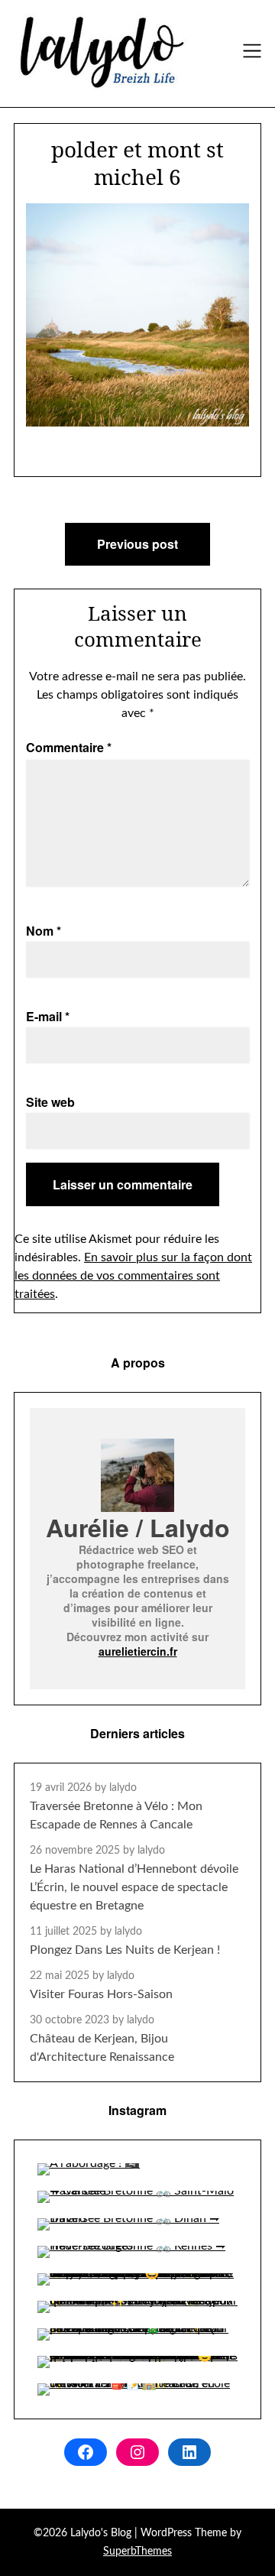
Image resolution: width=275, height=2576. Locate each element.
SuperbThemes (137, 2552)
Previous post (137, 544)
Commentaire (69, 747)
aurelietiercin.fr (138, 1651)
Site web (50, 1102)
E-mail (48, 1016)
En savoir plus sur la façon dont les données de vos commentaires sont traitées (133, 1276)
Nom (44, 931)
